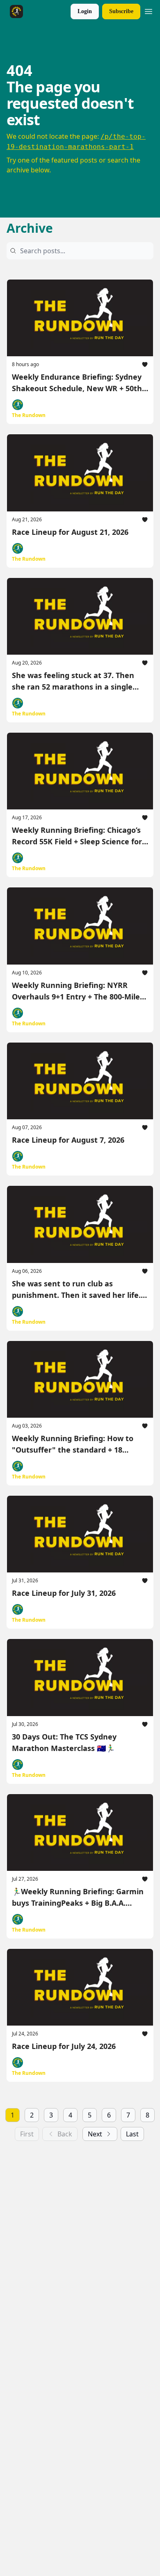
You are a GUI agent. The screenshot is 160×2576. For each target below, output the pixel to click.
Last (132, 2134)
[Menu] (149, 10)
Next (95, 2134)
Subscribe (121, 11)
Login (85, 11)
